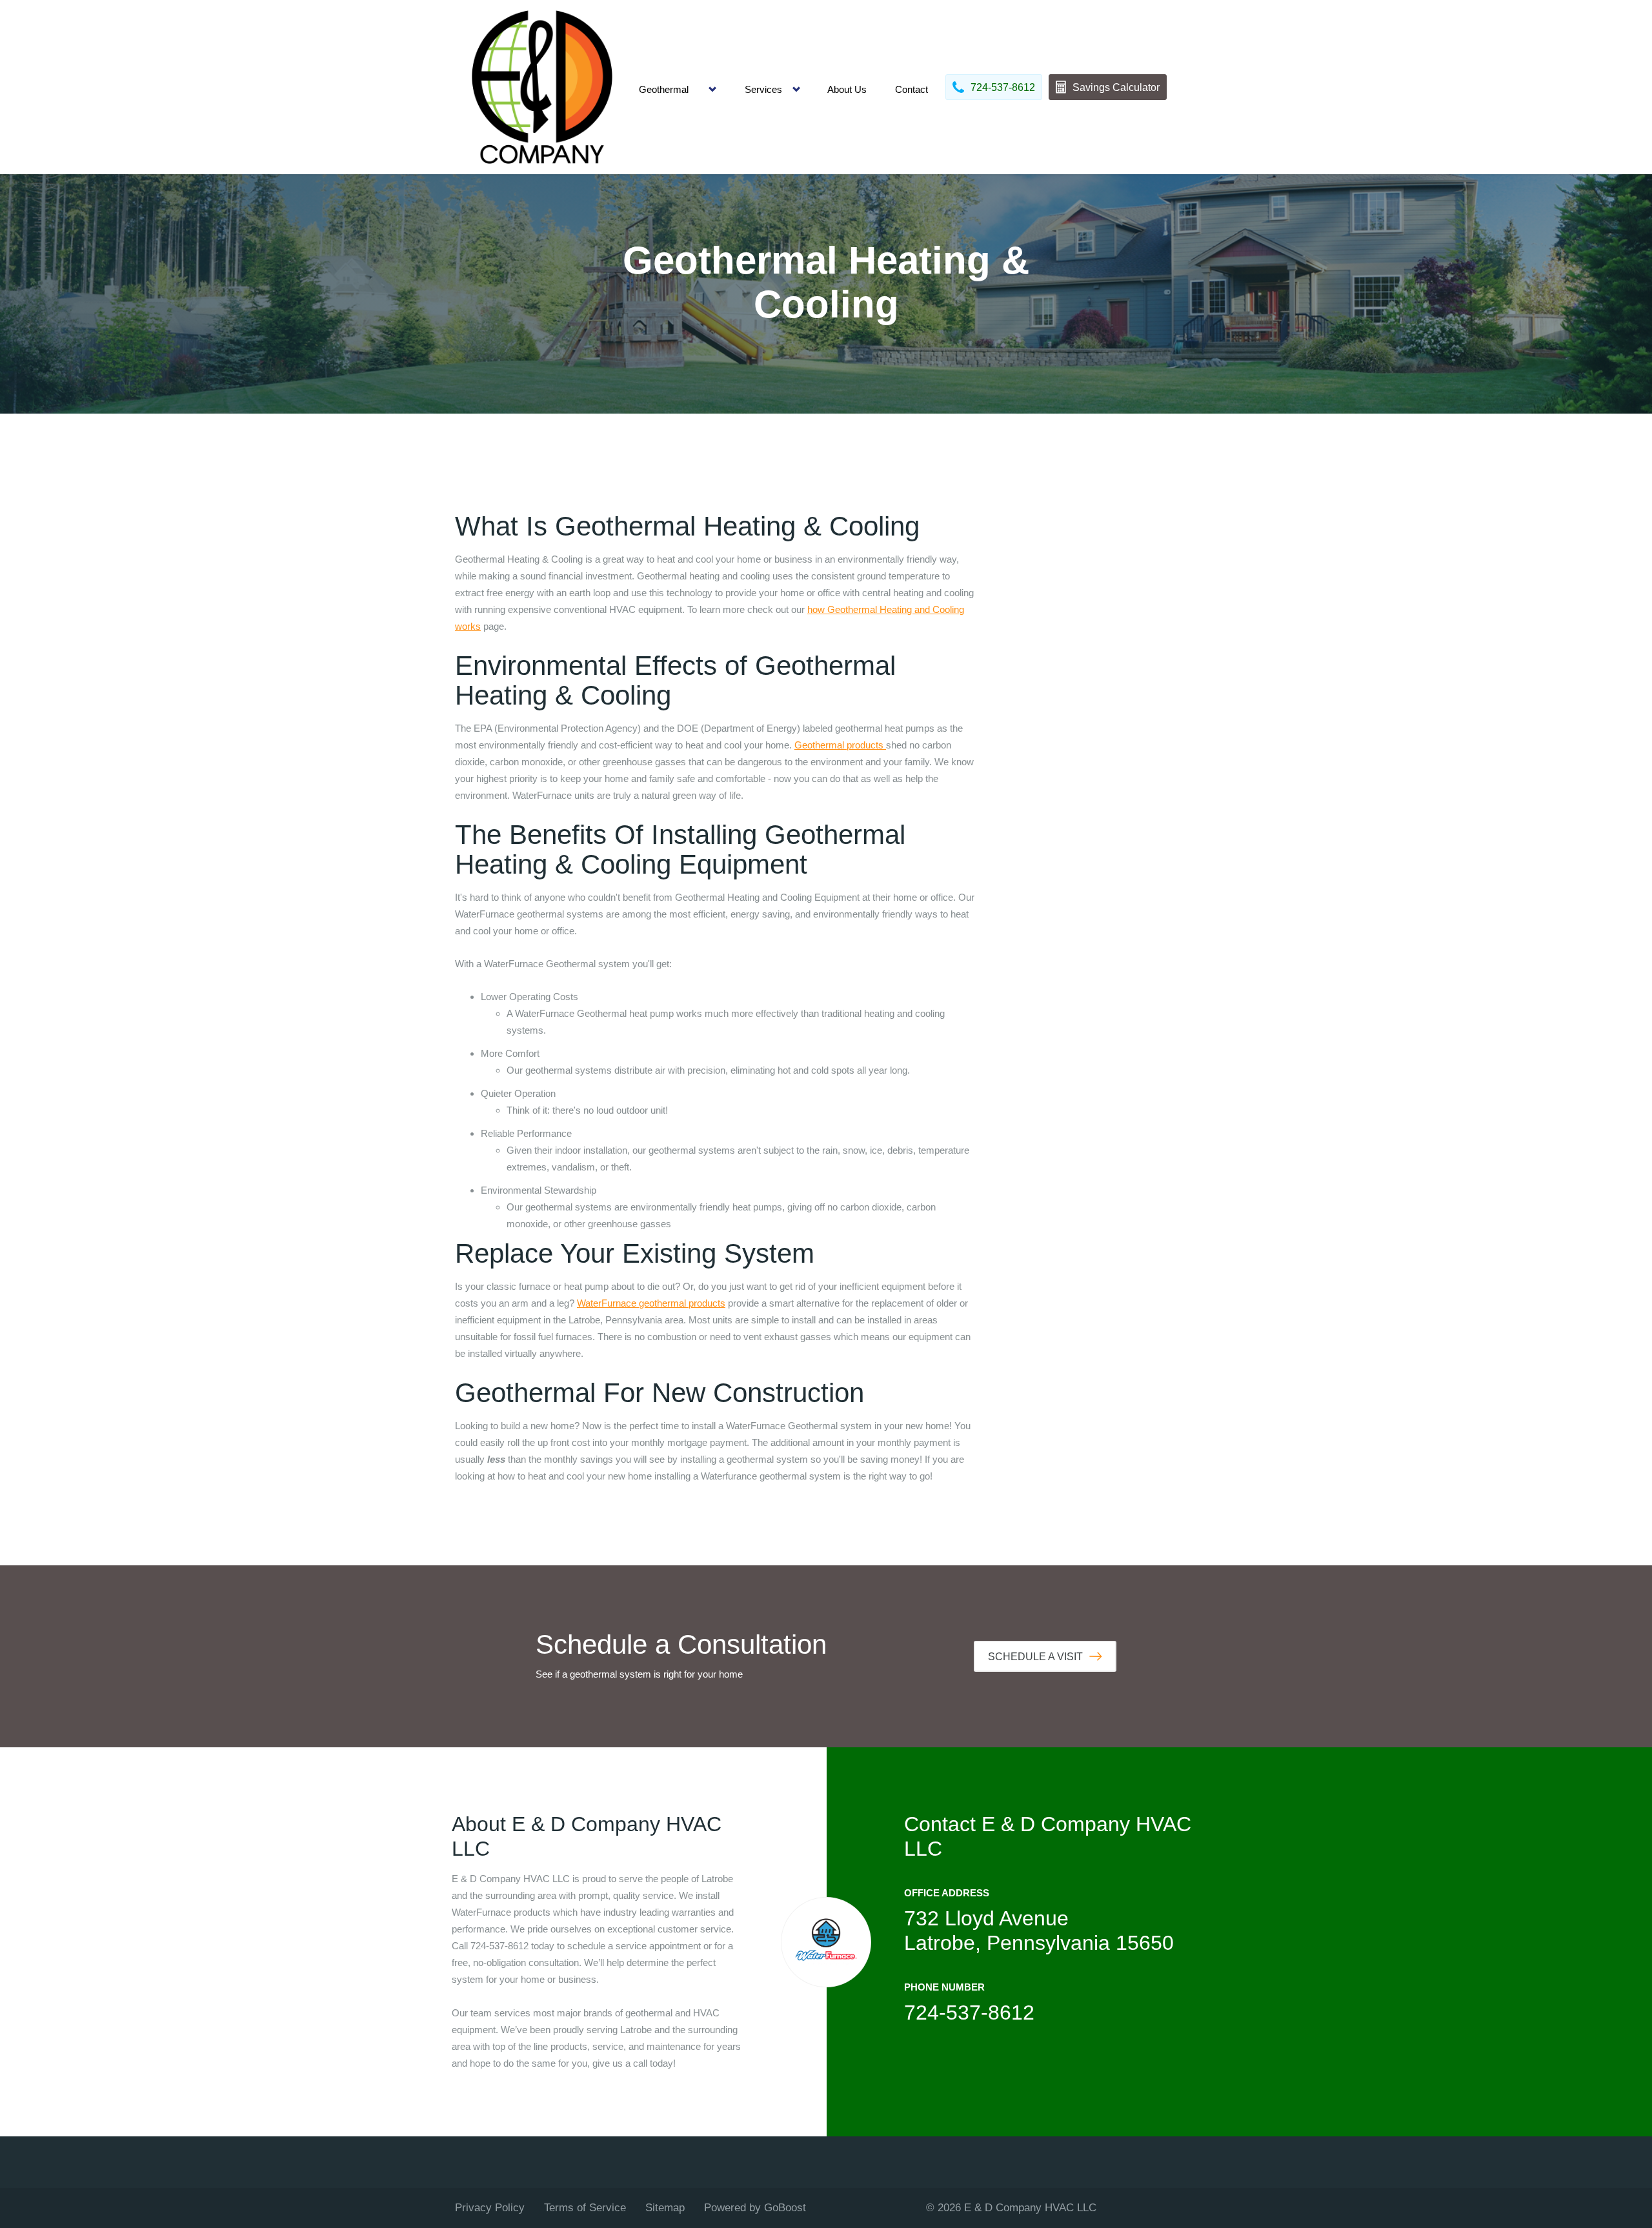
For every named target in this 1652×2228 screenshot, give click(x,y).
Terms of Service (585, 2208)
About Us (847, 89)
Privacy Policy (490, 2208)
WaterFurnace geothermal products (651, 1303)
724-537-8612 (969, 2012)
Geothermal (664, 89)
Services (763, 89)
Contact (912, 89)
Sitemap (665, 2208)
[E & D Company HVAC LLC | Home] (542, 87)
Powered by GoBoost (755, 2208)
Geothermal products (840, 745)
